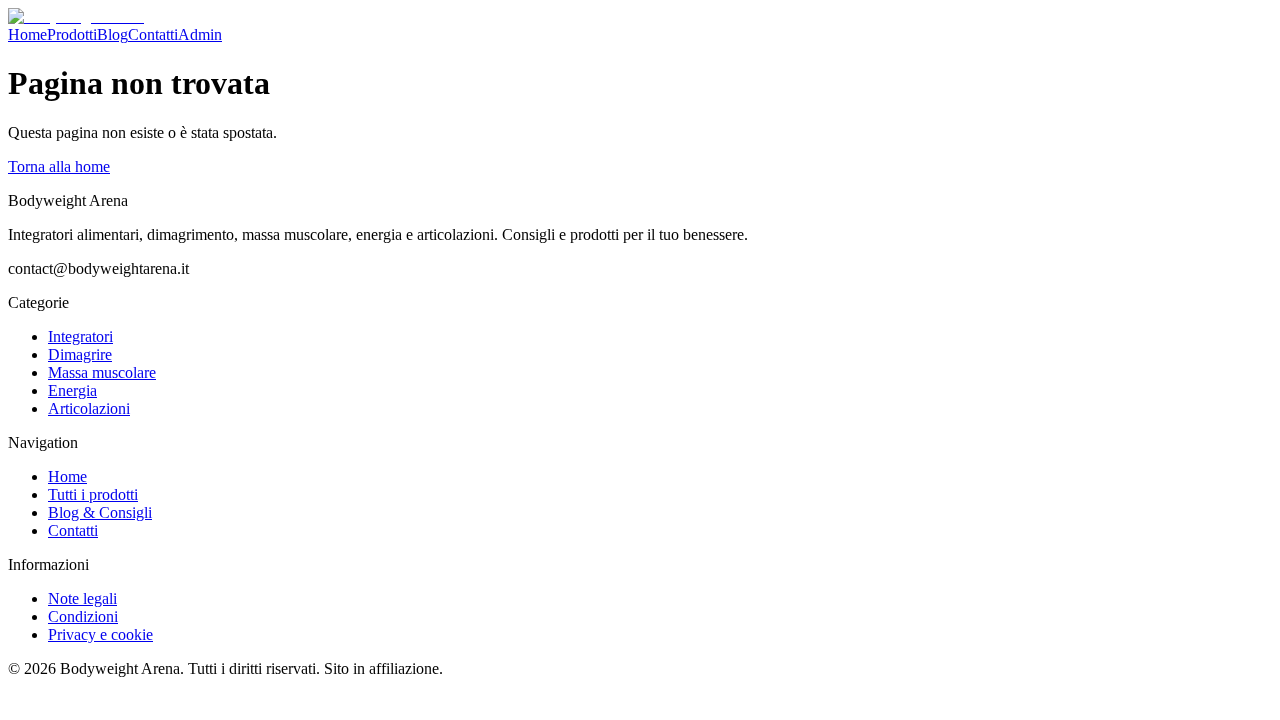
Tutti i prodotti (93, 494)
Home (27, 34)
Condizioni (83, 616)
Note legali (82, 598)
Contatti (153, 34)
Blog (112, 34)
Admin (200, 34)
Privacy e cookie (100, 634)
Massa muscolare (102, 372)
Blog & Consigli (100, 512)
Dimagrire (80, 354)
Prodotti (72, 34)
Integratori (80, 336)
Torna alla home (59, 166)
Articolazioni (89, 408)
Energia (72, 390)
